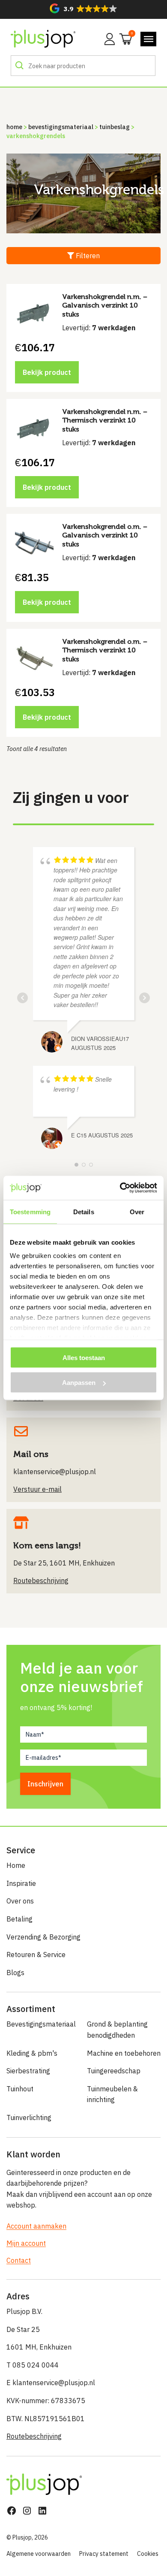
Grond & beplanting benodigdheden (117, 2030)
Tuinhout (20, 2089)
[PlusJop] (43, 39)
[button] (83, 8)
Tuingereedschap (114, 2071)
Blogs (15, 1973)
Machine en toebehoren (124, 2053)
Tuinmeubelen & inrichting (112, 2094)
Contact (19, 2260)
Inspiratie (21, 1883)
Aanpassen (79, 1383)
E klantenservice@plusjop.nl (51, 2383)
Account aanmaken (36, 2226)
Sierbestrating (28, 2071)
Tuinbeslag (115, 127)
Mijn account (26, 2243)
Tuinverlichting (29, 2118)
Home (14, 127)
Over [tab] (137, 1211)
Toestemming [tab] (30, 1211)
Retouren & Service (36, 1955)
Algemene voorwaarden (39, 2554)
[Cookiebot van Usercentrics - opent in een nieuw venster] (120, 1188)
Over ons (20, 1901)
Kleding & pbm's (32, 2053)
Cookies (148, 2554)
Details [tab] (84, 1211)
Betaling (19, 1919)
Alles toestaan (84, 1357)
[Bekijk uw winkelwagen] (123, 38)
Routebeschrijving (34, 2436)
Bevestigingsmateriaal (61, 127)
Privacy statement (104, 2554)
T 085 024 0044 (33, 2365)
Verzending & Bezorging (43, 1937)
